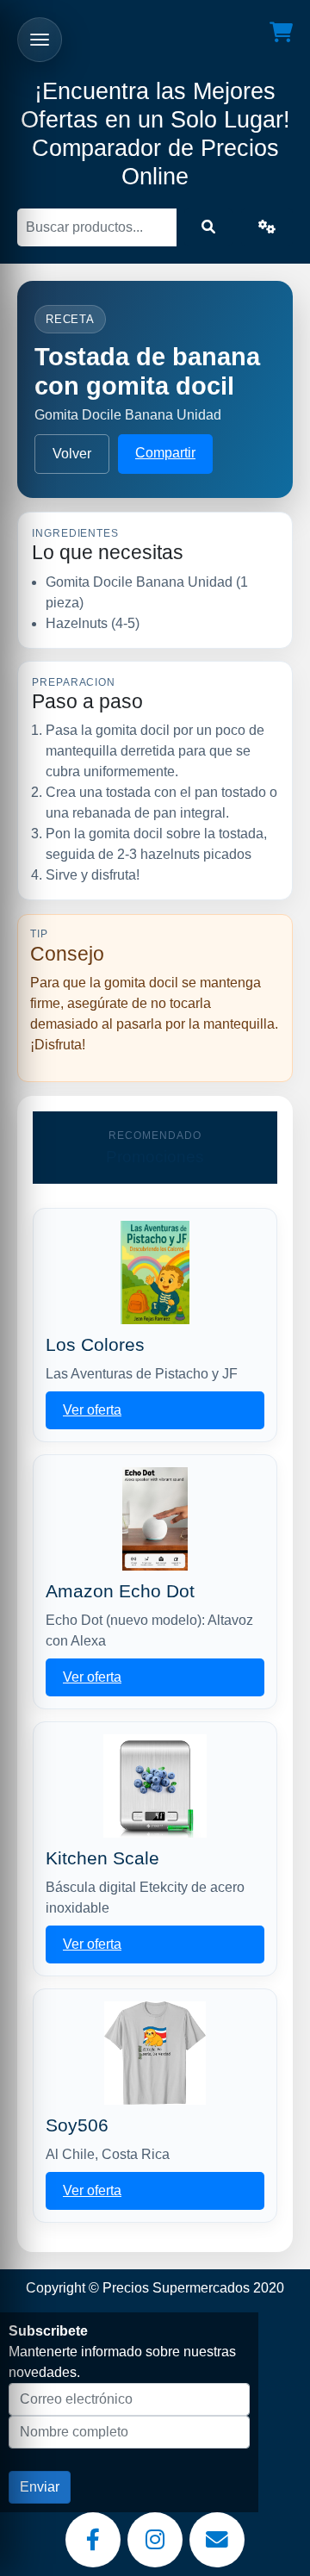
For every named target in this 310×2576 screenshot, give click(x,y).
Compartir (165, 453)
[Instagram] (155, 2540)
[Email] (217, 2540)
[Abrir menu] (40, 40)
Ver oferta (92, 1410)
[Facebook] (93, 2540)
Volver (72, 454)
